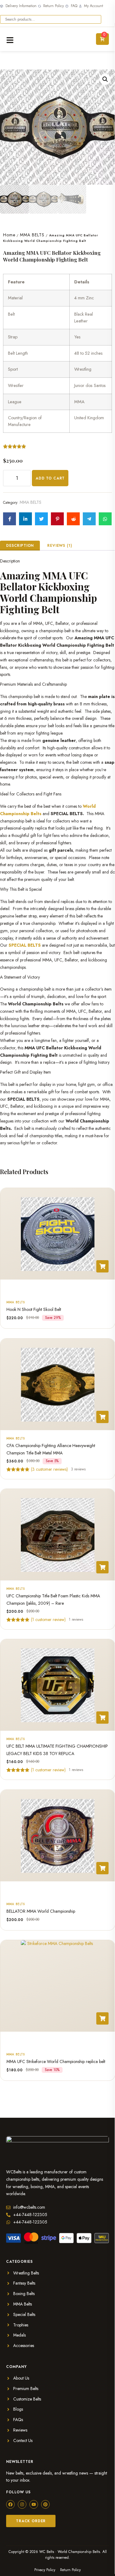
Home (9, 235)
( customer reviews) (49, 1469)
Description (20, 546)
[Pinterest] (45, 2504)
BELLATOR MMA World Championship (41, 1911)
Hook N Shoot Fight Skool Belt (34, 1310)
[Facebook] (10, 2504)
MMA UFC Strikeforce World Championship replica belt (56, 2061)
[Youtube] (34, 2504)
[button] (105, 79)
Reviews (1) (59, 546)
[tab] (20, 546)
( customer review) (48, 1619)
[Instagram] (22, 2504)
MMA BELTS (32, 235)
